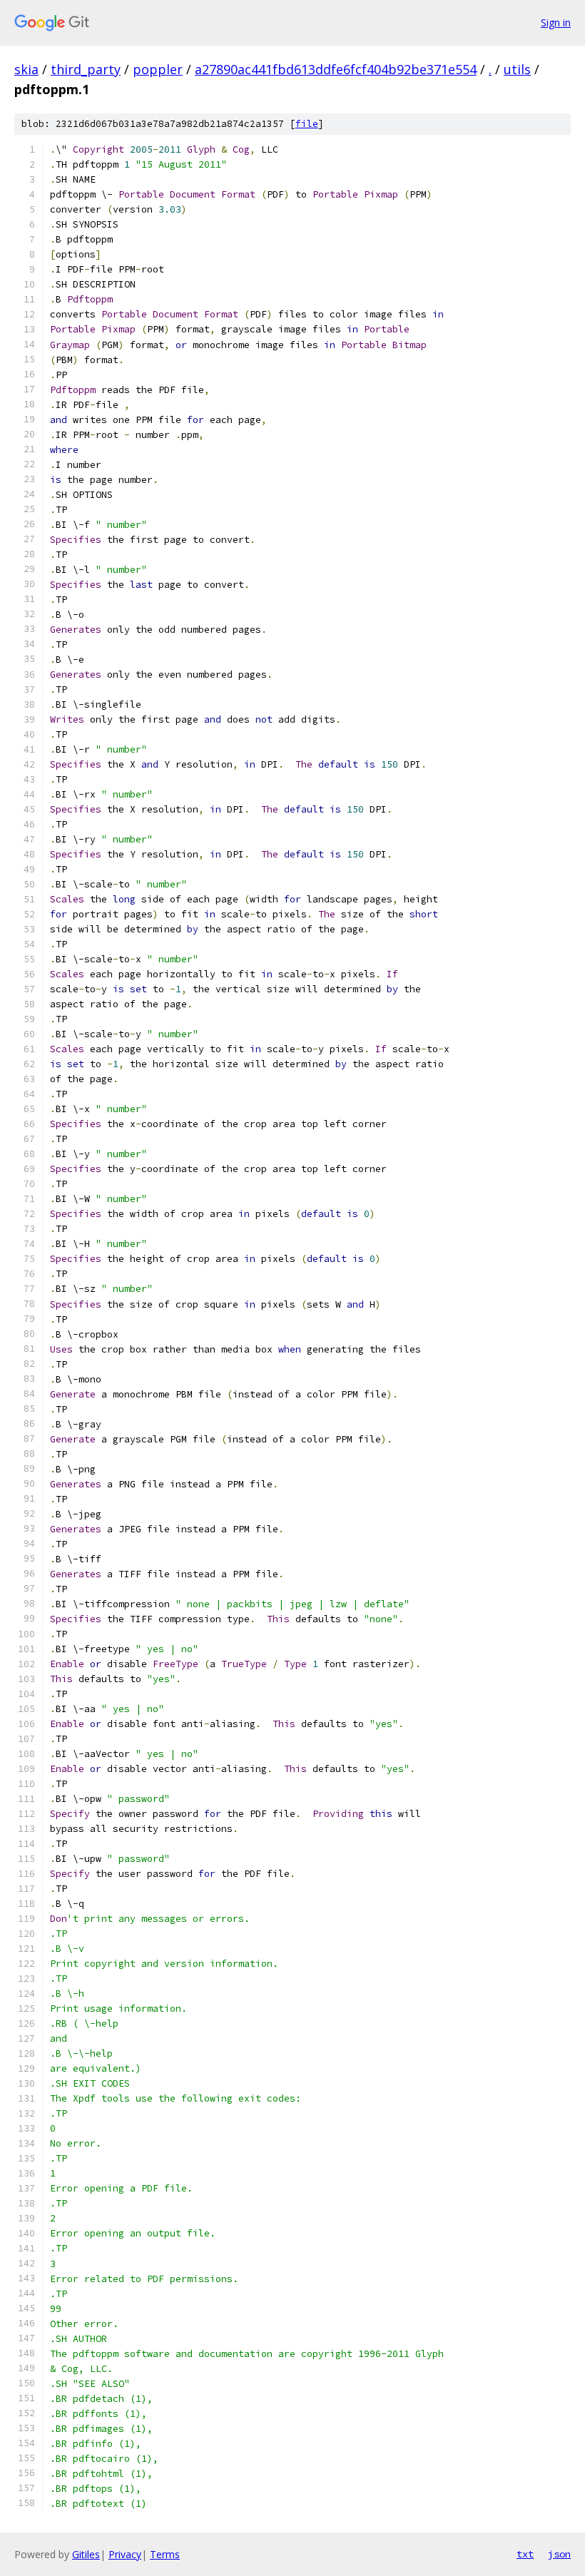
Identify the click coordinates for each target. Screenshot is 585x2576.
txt (525, 2554)
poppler (158, 69)
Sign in (556, 22)
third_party (86, 69)
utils (517, 69)
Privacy (125, 2554)
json (559, 2554)
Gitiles (86, 2554)
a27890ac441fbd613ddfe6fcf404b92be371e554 (336, 69)
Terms (165, 2554)
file (307, 124)
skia (26, 69)
